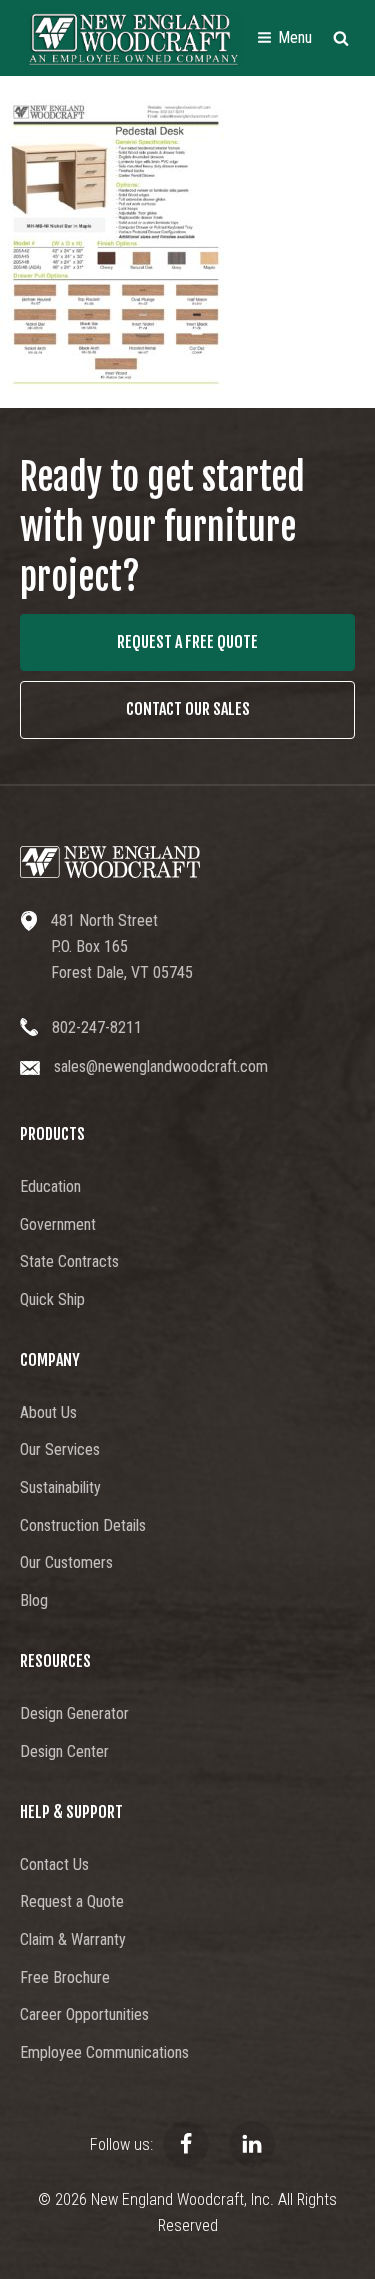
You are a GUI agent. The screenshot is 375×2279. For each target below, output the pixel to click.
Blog (34, 1600)
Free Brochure (65, 1977)
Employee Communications (104, 2052)
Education (50, 1186)
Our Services (60, 1449)
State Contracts (69, 1261)
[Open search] (341, 38)
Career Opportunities (84, 2014)
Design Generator (74, 1713)
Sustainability (60, 1487)
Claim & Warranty (73, 1939)
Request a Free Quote (187, 642)
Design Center (64, 1751)
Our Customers (66, 1562)
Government (58, 1224)
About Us (48, 1412)
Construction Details (83, 1525)
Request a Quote (72, 1901)
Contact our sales (188, 709)
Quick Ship (52, 1299)
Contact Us (54, 1864)
